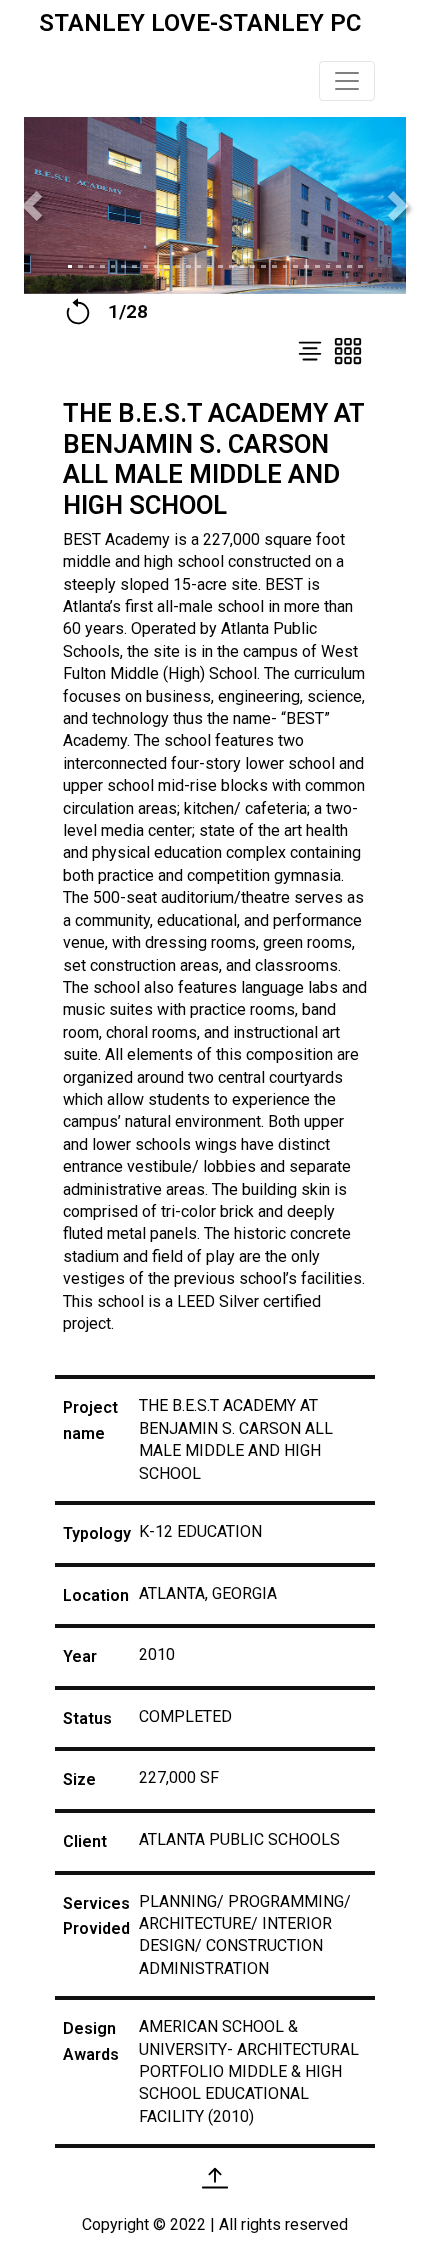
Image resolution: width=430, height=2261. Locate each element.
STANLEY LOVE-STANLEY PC (200, 23)
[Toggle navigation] (347, 81)
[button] (32, 205)
